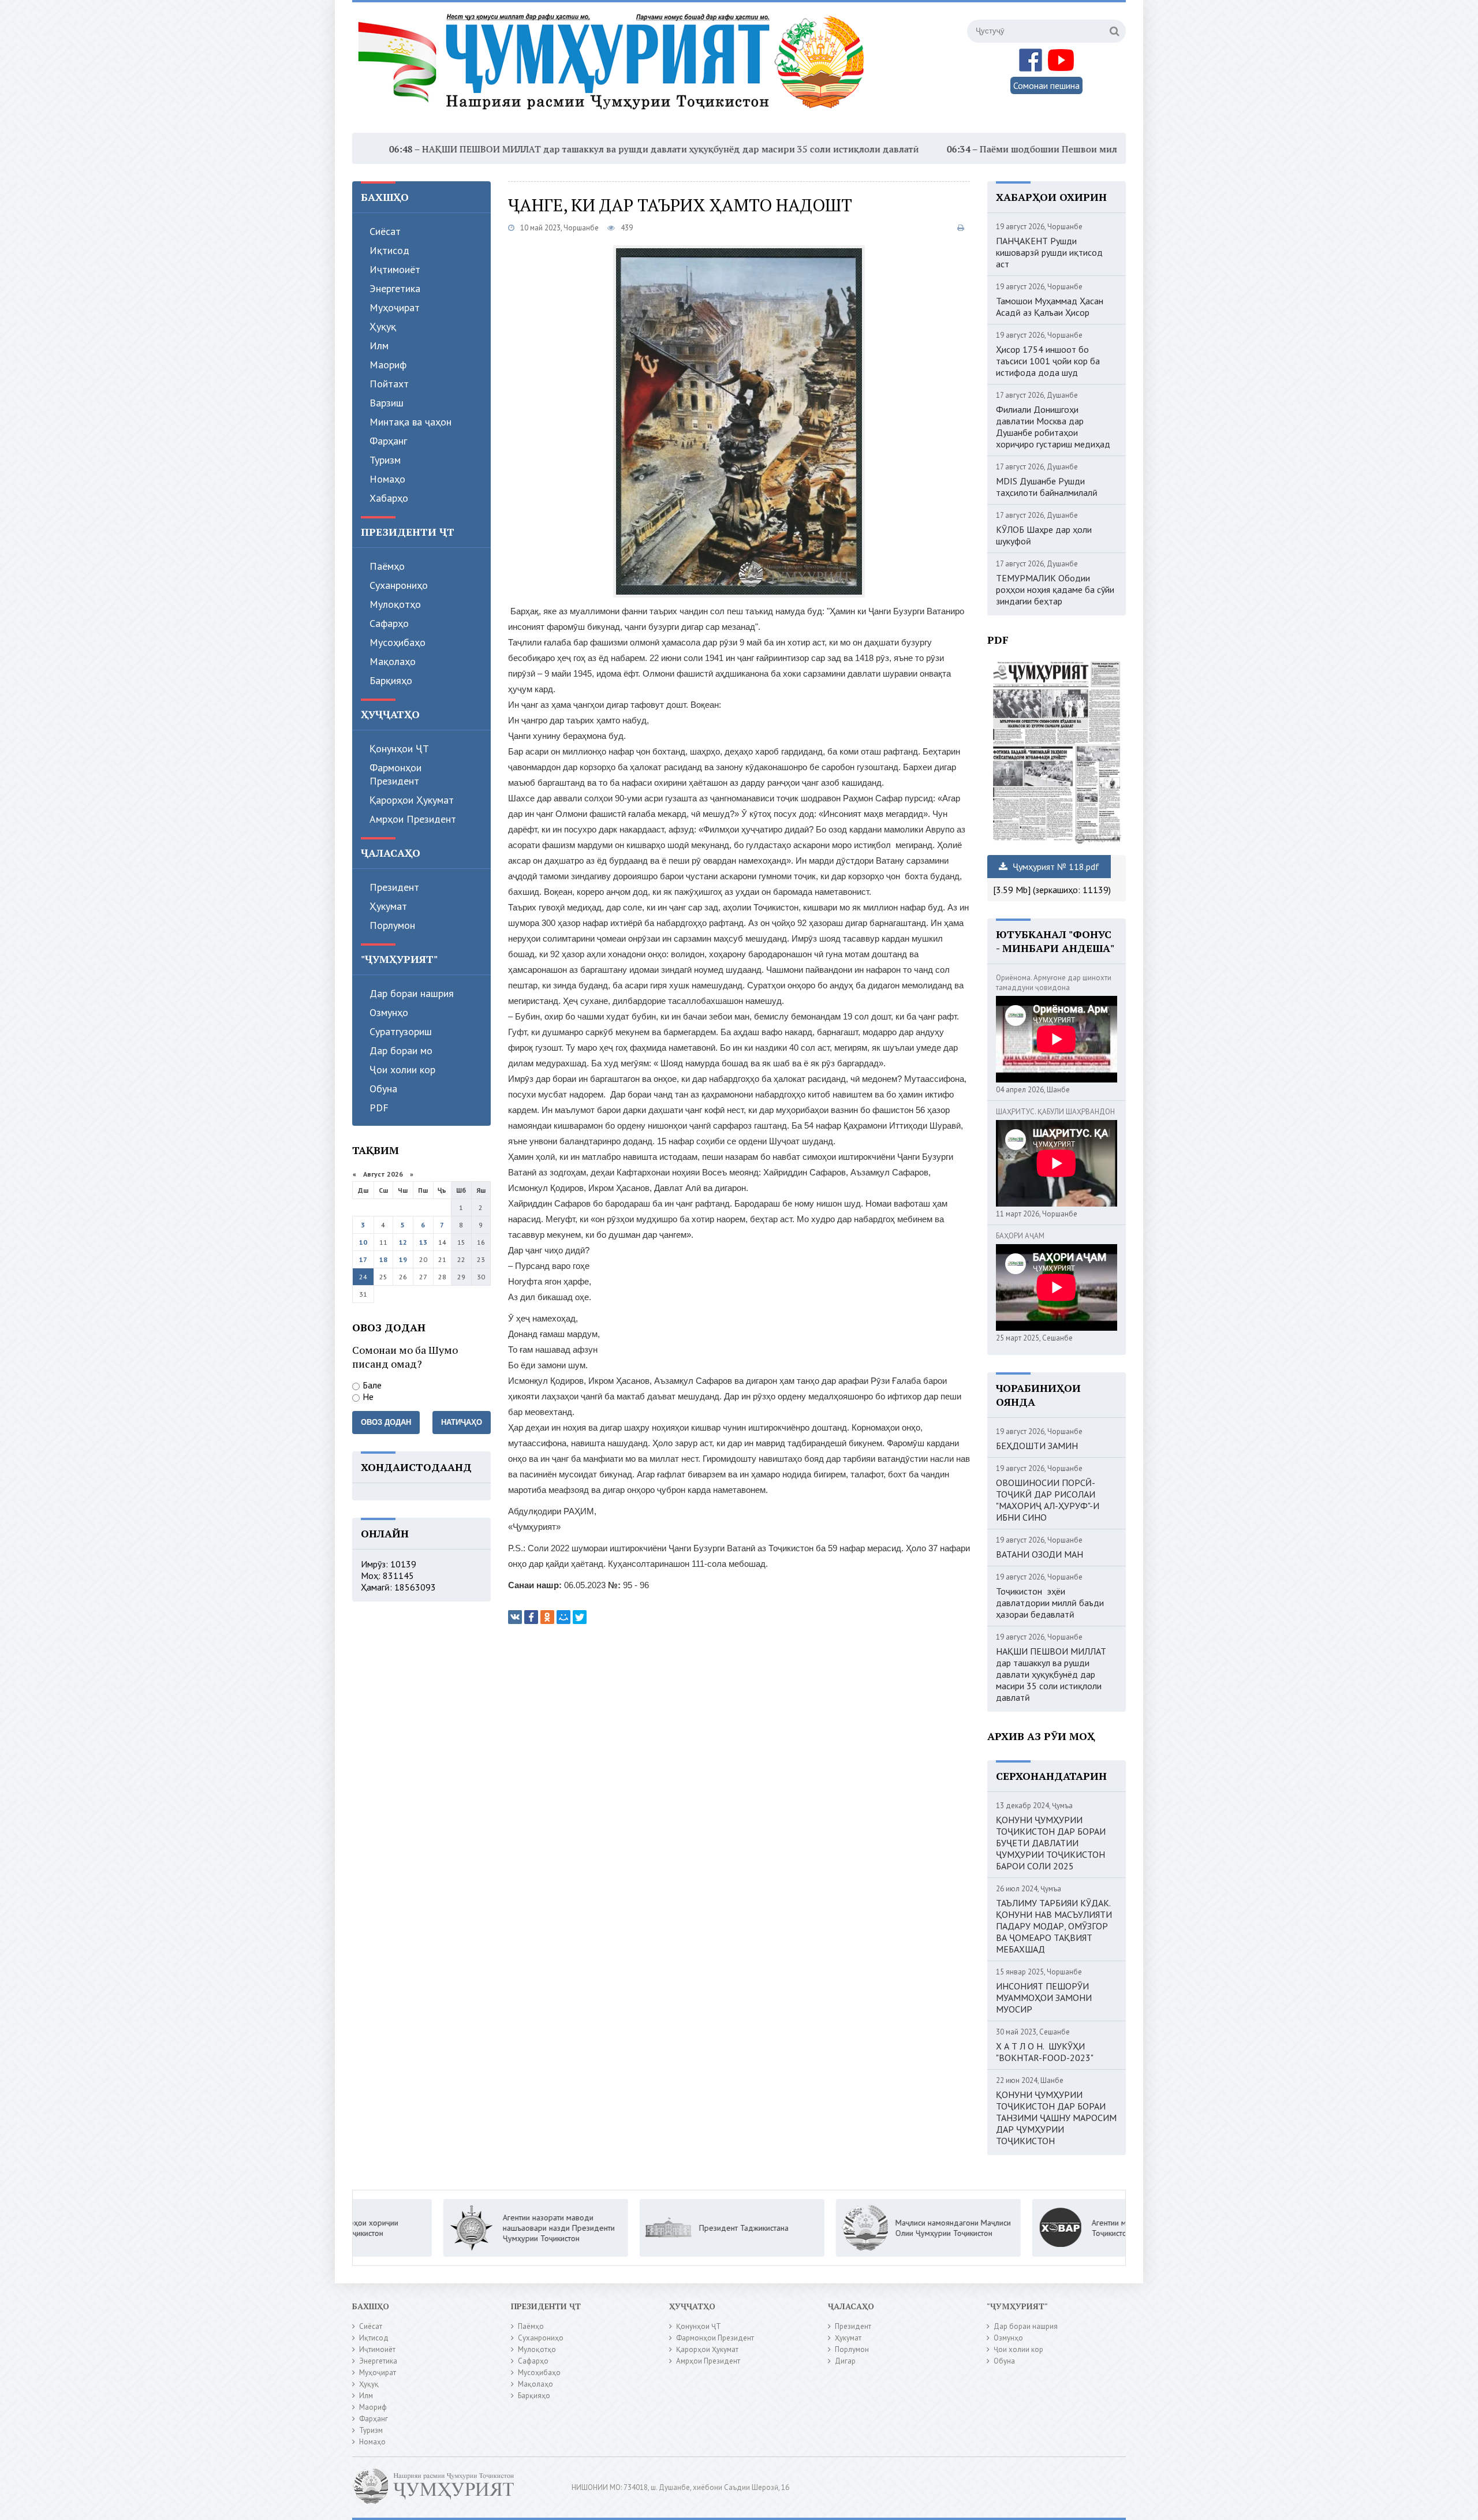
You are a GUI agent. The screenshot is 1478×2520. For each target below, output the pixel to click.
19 (403, 1259)
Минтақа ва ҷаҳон (410, 422)
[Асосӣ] (614, 69)
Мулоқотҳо (395, 604)
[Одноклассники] (547, 1617)
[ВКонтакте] (515, 1617)
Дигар (845, 2361)
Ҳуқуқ (383, 326)
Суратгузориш (401, 1031)
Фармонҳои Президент (395, 774)
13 (423, 1242)
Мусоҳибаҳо (398, 642)
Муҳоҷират (395, 307)
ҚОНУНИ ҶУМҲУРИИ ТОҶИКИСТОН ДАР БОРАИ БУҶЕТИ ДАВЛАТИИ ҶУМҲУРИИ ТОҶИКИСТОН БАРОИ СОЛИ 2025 (1051, 1843)
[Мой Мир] (563, 1617)
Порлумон (392, 925)
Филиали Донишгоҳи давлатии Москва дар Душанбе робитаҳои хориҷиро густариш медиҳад (1053, 427)
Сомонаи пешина (1046, 85)
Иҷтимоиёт (395, 269)
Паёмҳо (387, 566)
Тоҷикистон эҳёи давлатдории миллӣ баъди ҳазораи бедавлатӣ (1050, 1603)
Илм (379, 346)
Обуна (383, 1089)
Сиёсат (385, 231)
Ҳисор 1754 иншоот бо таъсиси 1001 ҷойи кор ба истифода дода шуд (1048, 361)
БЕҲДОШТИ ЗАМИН (1037, 1446)
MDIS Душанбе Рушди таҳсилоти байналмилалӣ (1047, 487)
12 (403, 1242)
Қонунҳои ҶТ (399, 748)
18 (383, 1259)
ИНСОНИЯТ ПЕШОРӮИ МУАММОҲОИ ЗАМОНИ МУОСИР (1044, 1998)
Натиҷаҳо (462, 1422)
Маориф (388, 365)
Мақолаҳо (393, 661)
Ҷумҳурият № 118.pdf (1055, 867)
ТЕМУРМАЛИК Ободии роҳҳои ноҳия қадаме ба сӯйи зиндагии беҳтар (1055, 589)
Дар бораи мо (401, 1050)
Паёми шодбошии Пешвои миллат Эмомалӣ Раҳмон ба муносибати (984, 149)
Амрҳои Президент (413, 819)
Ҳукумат (388, 906)
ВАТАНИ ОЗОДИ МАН (1040, 1554)
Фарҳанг (388, 441)
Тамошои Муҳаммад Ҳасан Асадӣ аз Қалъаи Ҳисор (1050, 307)
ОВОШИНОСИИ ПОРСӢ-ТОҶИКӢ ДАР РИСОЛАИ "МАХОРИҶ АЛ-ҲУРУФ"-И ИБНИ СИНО (1048, 1500)
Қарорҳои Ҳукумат (412, 800)
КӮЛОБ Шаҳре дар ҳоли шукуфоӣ (1044, 535)
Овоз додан (386, 1422)
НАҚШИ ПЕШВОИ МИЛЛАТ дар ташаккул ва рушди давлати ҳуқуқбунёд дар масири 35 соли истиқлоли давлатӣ (526, 149)
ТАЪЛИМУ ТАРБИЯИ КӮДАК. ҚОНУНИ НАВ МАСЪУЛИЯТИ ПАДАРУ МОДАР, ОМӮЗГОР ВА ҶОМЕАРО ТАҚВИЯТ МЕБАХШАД (1054, 1926)
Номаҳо (387, 479)
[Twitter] (580, 1617)
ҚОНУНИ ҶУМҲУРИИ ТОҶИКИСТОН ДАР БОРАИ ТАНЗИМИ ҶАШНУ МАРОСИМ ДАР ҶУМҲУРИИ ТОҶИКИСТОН (1056, 2118)
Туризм (385, 460)
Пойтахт (389, 384)
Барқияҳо (391, 680)
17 (363, 1259)
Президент (394, 887)
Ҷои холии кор (402, 1069)
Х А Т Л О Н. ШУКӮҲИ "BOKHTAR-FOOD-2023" (1045, 2052)
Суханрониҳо (399, 585)
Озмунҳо (389, 1012)
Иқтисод (389, 250)
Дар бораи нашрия (412, 993)
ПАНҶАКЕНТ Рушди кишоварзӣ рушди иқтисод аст (1049, 252)
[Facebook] (531, 1617)
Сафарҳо (389, 623)
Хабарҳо (389, 498)
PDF (379, 1108)
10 (363, 1242)
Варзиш (387, 403)
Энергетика (395, 288)
